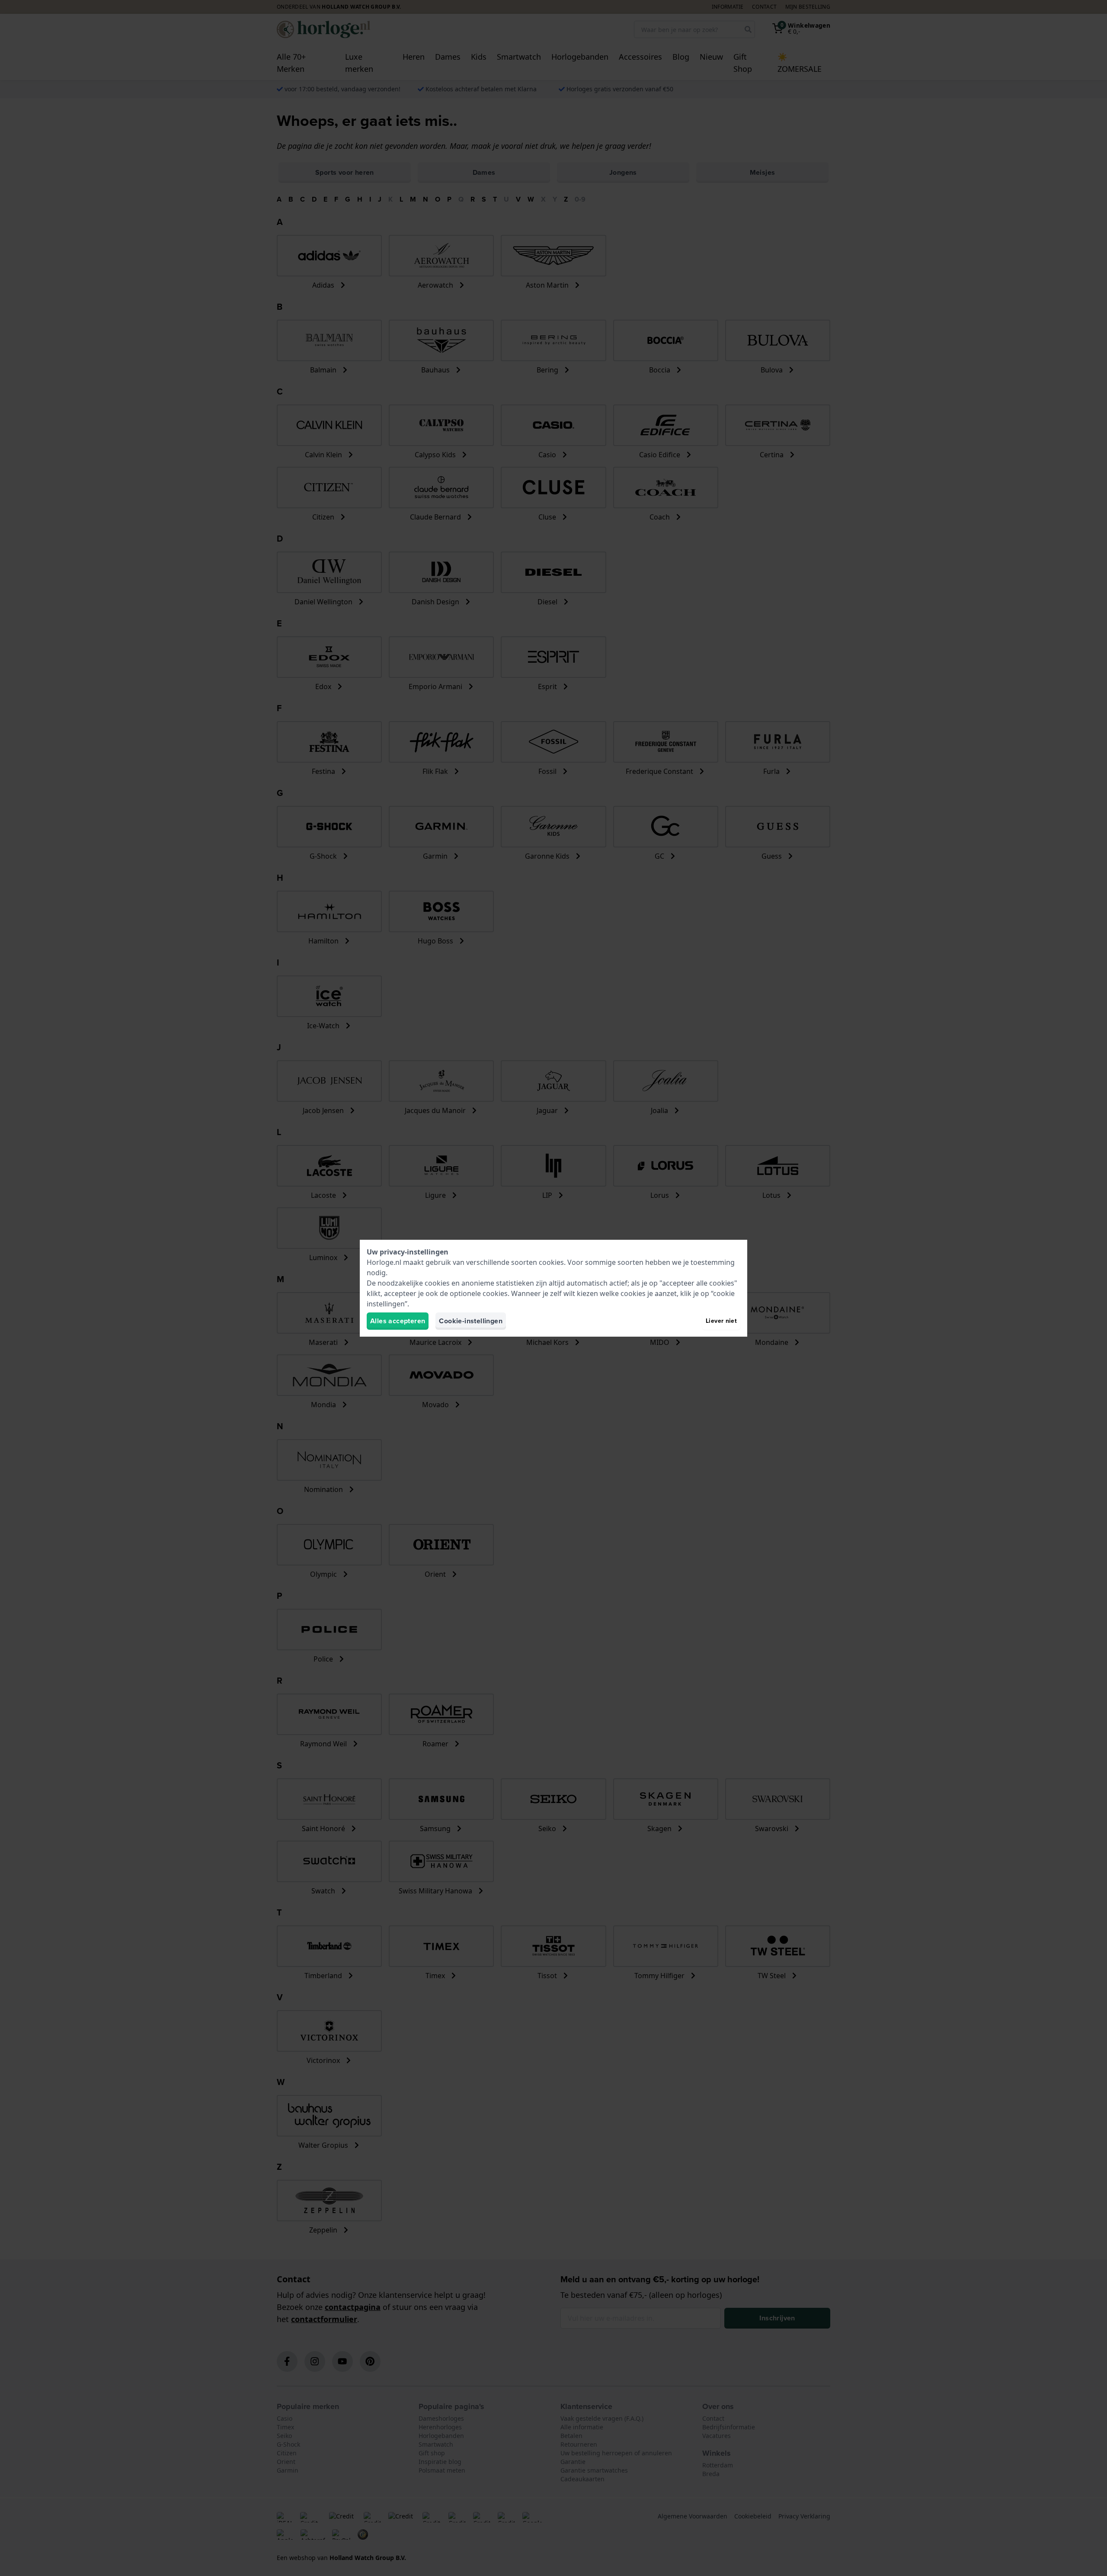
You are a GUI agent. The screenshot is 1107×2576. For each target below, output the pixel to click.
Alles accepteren (398, 1321)
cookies (551, 1262)
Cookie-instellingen (471, 1321)
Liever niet (721, 1321)
